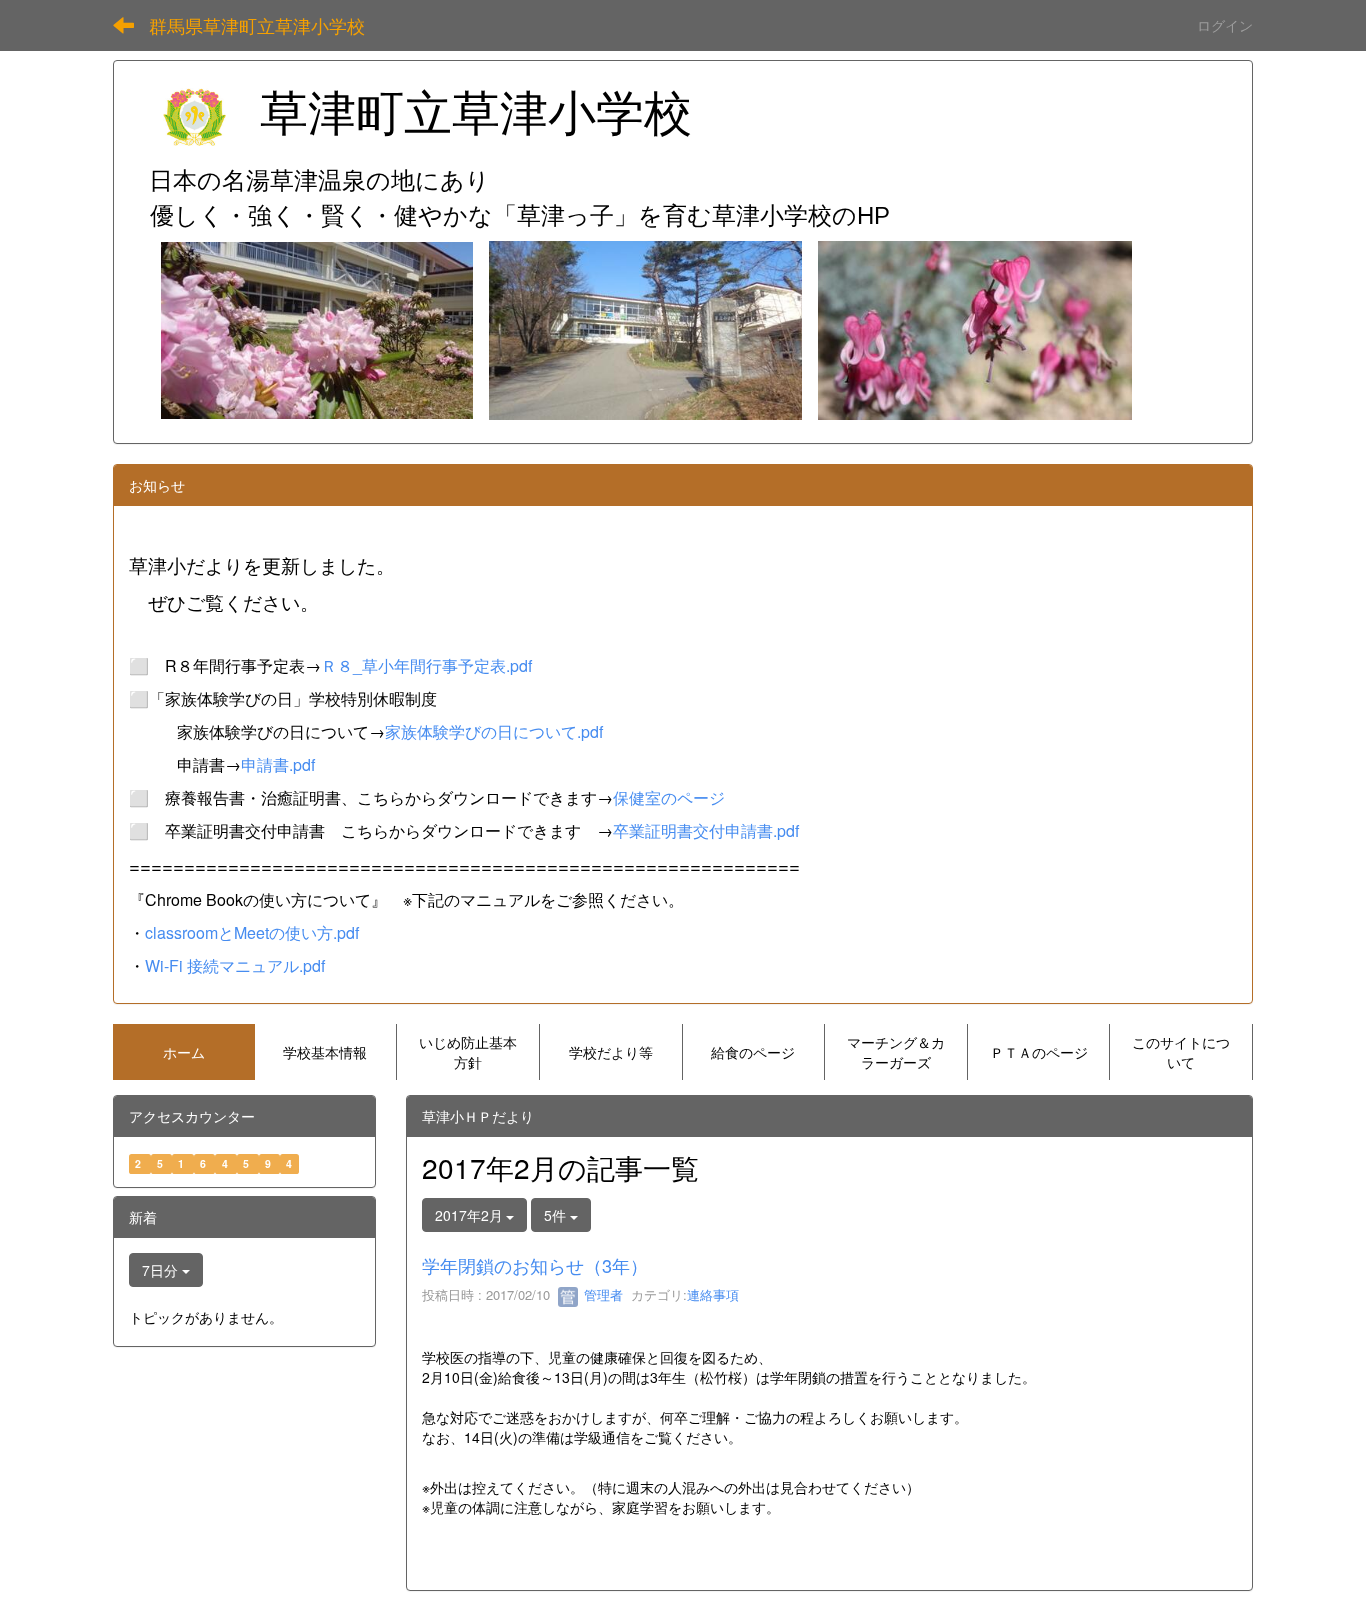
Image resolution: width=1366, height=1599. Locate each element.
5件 (557, 1215)
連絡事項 (713, 1294)
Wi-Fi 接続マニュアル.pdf (235, 965)
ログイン (1225, 25)
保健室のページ (669, 797)
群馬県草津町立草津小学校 (257, 25)
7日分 (162, 1270)
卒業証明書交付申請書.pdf (706, 830)
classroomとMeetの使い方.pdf (252, 932)
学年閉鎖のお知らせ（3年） (535, 1265)
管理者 (601, 1294)
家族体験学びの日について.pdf (494, 731)
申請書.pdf (278, 764)
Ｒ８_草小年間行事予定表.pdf (426, 665)
